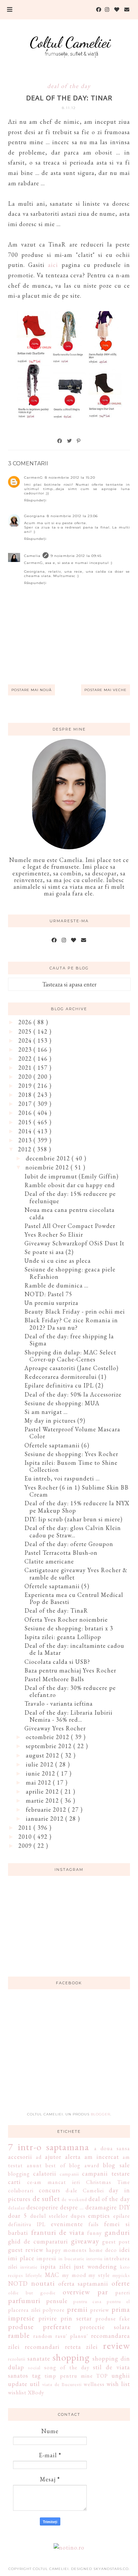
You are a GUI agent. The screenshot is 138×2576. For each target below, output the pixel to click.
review (116, 2346)
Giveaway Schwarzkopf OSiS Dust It (74, 1243)
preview (100, 2310)
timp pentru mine (69, 2376)
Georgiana (34, 516)
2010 (26, 1837)
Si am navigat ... (46, 1412)
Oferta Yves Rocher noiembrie (66, 1619)
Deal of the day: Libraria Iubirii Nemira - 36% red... (68, 1716)
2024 (26, 1040)
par (103, 2292)
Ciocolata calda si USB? (57, 1662)
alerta (73, 2157)
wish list (118, 2384)
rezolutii (17, 2359)
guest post (116, 2242)
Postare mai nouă (31, 690)
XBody (36, 2393)
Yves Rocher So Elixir (54, 1234)
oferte (121, 2283)
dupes (78, 2216)
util (35, 2384)
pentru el (118, 2301)
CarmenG (33, 478)
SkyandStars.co (111, 2569)
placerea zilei (24, 2310)
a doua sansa (112, 2148)
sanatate (39, 2358)
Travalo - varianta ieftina (59, 1703)
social (34, 2367)
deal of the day (69, 86)
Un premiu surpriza (51, 1303)
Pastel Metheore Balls (54, 1679)
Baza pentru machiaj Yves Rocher (70, 1670)
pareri (123, 2293)
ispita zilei (56, 2266)
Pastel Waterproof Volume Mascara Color (72, 1433)
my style (99, 2275)
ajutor (53, 2157)
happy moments (66, 2250)
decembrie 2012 (49, 1158)
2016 (26, 1113)
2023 (26, 1050)
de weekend (74, 2199)
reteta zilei (81, 2347)
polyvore (54, 2310)
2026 (26, 1022)
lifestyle (34, 2275)
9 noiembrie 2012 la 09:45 (76, 556)
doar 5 (17, 2216)
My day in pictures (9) (55, 1420)
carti (14, 2182)
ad (39, 2157)
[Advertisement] (69, 2055)
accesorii (20, 2157)
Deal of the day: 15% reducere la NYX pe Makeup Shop (77, 1507)
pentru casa (88, 2301)
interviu (94, 2258)
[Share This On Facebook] (60, 441)
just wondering (95, 2266)
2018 (26, 1095)
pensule (57, 2301)
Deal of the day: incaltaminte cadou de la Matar (74, 1649)
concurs (50, 2190)
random (43, 2336)
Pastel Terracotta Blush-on (61, 1553)
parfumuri (24, 2300)
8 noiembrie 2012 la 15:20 (70, 478)
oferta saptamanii (83, 2283)
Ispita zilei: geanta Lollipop (63, 1637)
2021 (26, 1068)
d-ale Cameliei (85, 2190)
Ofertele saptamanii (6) (57, 1445)
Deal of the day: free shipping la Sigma (69, 1340)
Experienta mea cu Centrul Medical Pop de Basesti (74, 1598)
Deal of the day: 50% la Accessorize (73, 1394)
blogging (19, 2174)
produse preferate (39, 2326)
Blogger (100, 2114)
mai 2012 (39, 1782)
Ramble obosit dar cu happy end (70, 1185)
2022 (26, 1059)
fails (94, 2224)
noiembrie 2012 (48, 1167)
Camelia (32, 556)
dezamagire (101, 2207)
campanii (69, 2174)
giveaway (85, 2241)
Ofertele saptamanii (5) (57, 1586)
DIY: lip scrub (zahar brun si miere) (74, 1519)
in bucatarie (72, 2258)
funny (94, 2233)
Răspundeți (35, 500)
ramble (19, 2335)
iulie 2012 (41, 1764)
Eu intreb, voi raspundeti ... (62, 1478)
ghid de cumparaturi (38, 2241)
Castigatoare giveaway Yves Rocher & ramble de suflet (76, 1574)
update (18, 2384)
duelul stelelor (49, 2216)
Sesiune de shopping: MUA (62, 1403)
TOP (102, 2376)
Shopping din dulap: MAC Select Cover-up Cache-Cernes (70, 1356)
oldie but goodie (32, 2293)
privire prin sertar (65, 2318)
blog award (84, 2165)
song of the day (67, 2367)
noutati (43, 2283)
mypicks (121, 2275)
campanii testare (106, 2173)
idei (125, 2250)
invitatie (29, 2267)
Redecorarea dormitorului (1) (65, 1377)
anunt (34, 2165)
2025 (26, 1031)
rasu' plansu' (72, 2336)
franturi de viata (58, 2232)
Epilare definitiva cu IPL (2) (64, 1385)
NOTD (18, 2283)
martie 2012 (43, 1800)
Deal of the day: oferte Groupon (69, 1544)
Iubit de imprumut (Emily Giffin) (72, 1176)
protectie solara (105, 2327)
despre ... (72, 2207)
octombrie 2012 (48, 1737)
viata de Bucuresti (62, 2384)
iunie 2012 (41, 1773)
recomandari (42, 2347)
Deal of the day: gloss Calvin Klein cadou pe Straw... (73, 1532)
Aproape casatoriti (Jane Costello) (72, 1368)
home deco (103, 2250)
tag (37, 2375)
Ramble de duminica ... (56, 1285)
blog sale (116, 2165)
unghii (121, 2375)
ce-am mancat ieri (53, 2182)
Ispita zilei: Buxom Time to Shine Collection (71, 1466)
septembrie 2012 (50, 1746)
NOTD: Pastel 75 (48, 1294)
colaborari (21, 2190)
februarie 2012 (47, 1809)
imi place (21, 2258)
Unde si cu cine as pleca (58, 1261)
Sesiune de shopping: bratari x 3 (69, 1628)
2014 (26, 1131)
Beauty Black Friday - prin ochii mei (75, 1311)
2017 (26, 1104)
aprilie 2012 (43, 1791)
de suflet (46, 2198)
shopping (71, 2357)
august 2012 (43, 1755)
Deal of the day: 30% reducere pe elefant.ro (70, 1691)
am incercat (102, 2157)
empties (99, 2216)
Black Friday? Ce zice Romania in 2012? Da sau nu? (71, 1324)
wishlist (17, 2393)
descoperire (42, 2207)
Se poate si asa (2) (49, 1252)
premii (77, 2309)
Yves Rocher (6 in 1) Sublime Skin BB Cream (77, 1491)
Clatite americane (49, 1561)
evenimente (67, 2224)
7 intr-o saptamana (49, 2147)
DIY (124, 2207)
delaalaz (16, 2208)
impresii (47, 2258)
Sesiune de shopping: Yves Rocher (71, 1454)
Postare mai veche (106, 690)
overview (76, 2292)
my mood (74, 2275)
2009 (26, 1846)
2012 (26, 1149)
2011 (26, 1828)
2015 (26, 1122)
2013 (26, 1140)
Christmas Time (108, 2182)
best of (55, 2165)
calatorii (45, 2173)
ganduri (117, 2232)
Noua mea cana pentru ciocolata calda (70, 1213)
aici (53, 265)
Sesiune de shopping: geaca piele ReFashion (70, 1273)
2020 (26, 1077)
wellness (94, 2384)
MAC (52, 2275)
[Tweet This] (70, 441)
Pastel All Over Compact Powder (70, 1226)
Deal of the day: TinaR (56, 1610)
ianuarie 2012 (46, 1819)
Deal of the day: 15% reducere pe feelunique (70, 1197)
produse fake (113, 2319)
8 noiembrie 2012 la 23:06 (72, 516)
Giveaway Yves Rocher (55, 1728)
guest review (26, 2250)
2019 (26, 1086)
